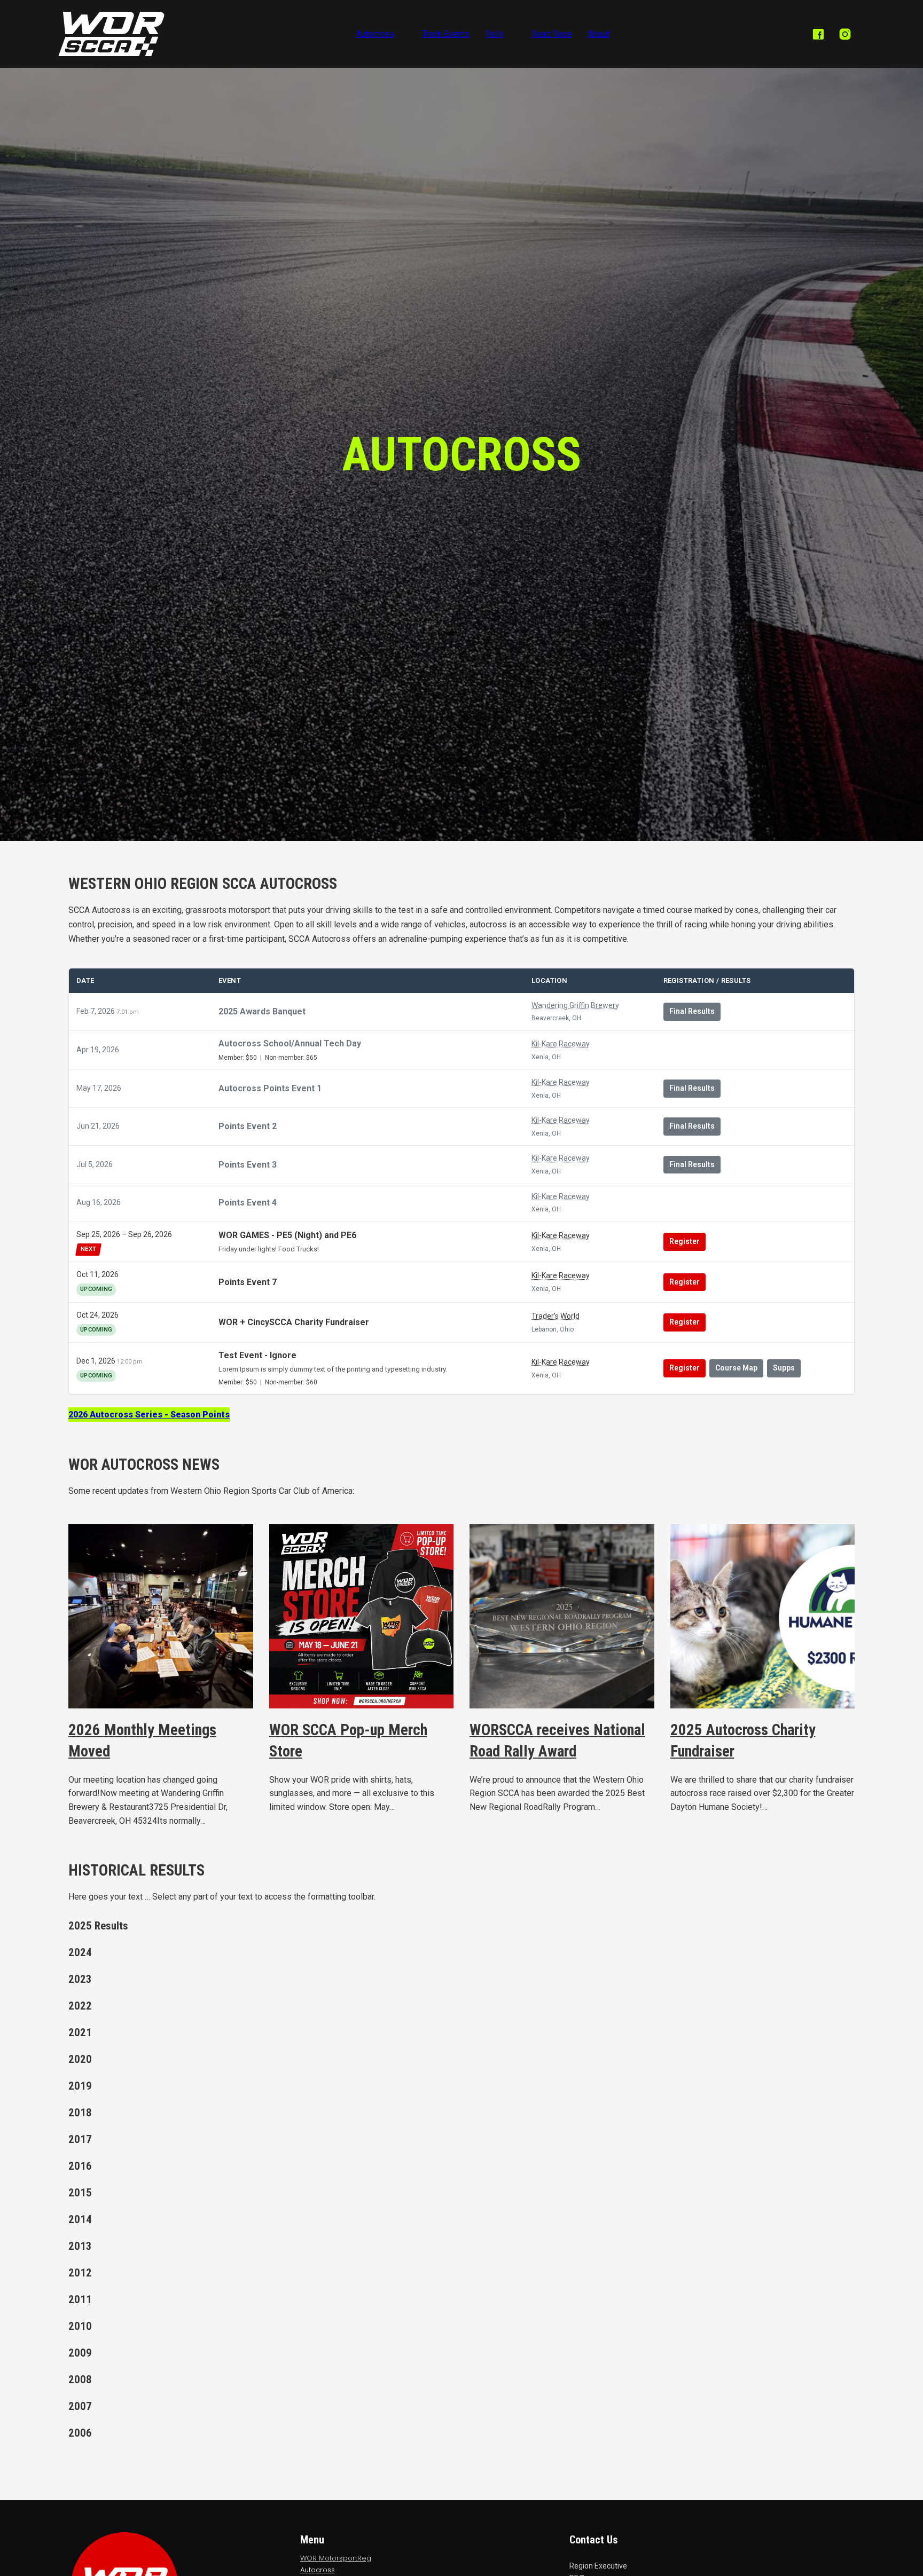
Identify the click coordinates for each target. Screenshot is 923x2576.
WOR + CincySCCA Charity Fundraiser (294, 1322)
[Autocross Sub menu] (403, 34)
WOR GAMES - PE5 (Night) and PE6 (287, 1236)
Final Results (692, 1011)
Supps (784, 1368)
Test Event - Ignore (257, 1355)
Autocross (375, 34)
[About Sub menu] (618, 34)
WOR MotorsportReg (336, 2558)
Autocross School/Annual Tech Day (290, 1043)
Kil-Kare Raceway (561, 1044)
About (599, 34)
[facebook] (818, 34)
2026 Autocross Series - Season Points (149, 1415)
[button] (122, 1926)
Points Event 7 (248, 1282)
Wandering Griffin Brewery (575, 1005)
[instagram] (845, 34)
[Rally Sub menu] (512, 34)
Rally (495, 34)
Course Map (736, 1368)
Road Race (552, 34)
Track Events (446, 34)
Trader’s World (556, 1316)
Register (685, 1241)
